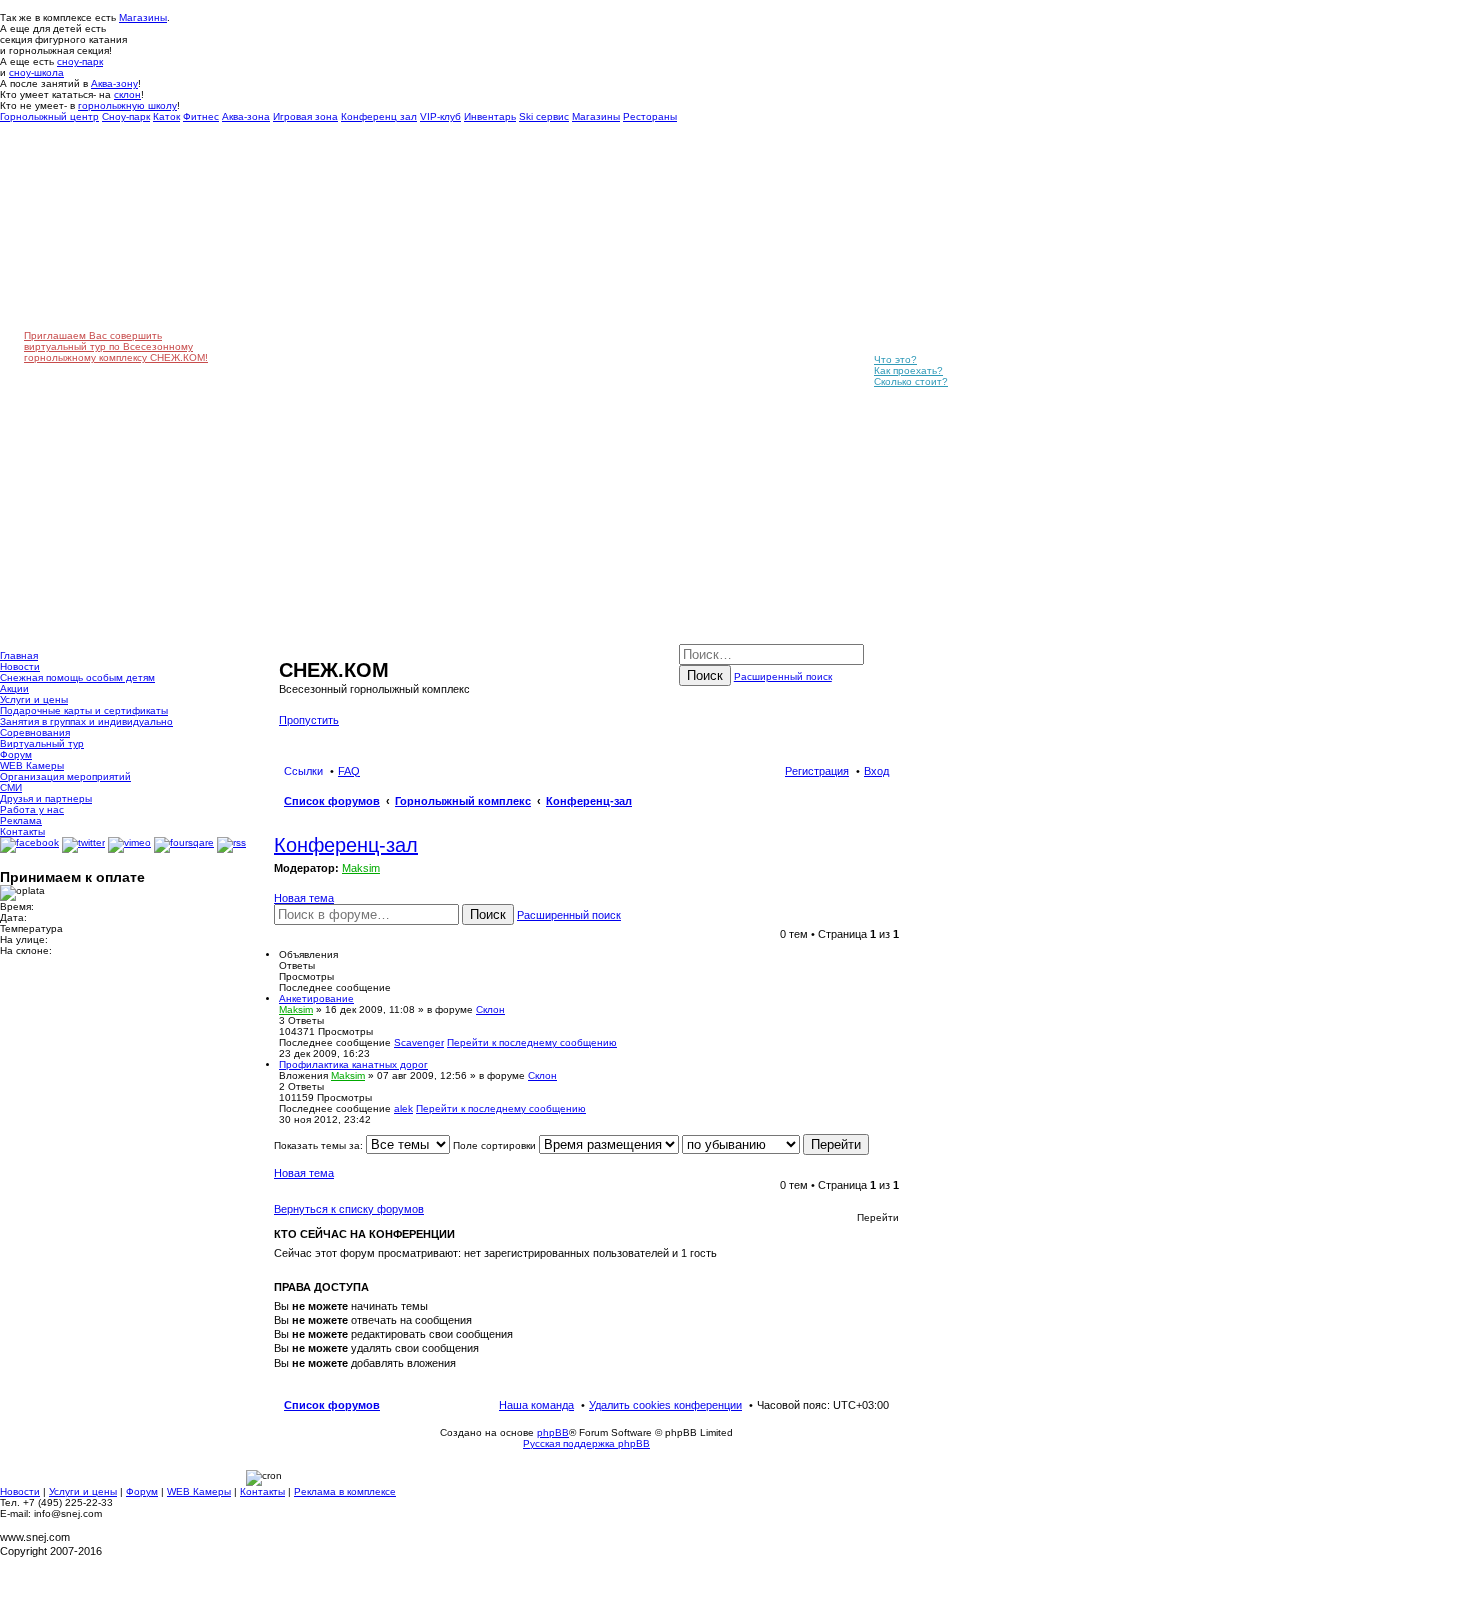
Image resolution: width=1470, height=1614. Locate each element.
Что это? (895, 359)
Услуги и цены (34, 699)
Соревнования (35, 732)
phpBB (553, 1432)
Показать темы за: (320, 1145)
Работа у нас (32, 809)
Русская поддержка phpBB (586, 1443)
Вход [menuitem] (876, 771)
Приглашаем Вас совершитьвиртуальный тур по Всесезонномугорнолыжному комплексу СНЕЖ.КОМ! (116, 346)
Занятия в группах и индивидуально (86, 721)
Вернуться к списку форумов (349, 1209)
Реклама (21, 820)
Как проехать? (908, 370)
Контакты (22, 831)
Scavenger (419, 1042)
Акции (14, 688)
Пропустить (309, 720)
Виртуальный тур (42, 743)
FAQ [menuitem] (349, 771)
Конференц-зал (346, 845)
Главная (19, 655)
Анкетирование (316, 998)
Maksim (361, 868)
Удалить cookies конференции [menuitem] (665, 1405)
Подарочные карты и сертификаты (84, 710)
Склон (490, 1009)
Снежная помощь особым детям (77, 677)
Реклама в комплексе (345, 1491)
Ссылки (303, 771)
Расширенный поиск (783, 676)
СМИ (11, 787)
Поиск (705, 675)
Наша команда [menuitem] (536, 1405)
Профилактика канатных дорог (353, 1064)
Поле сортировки (496, 1145)
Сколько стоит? (911, 381)
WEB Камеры (32, 765)
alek (403, 1108)
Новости (20, 666)
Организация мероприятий (65, 776)
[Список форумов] (290, 649)
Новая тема (304, 898)
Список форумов (332, 1405)
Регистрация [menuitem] (817, 771)
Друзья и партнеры (46, 798)
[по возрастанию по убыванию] (741, 1145)
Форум (16, 754)
